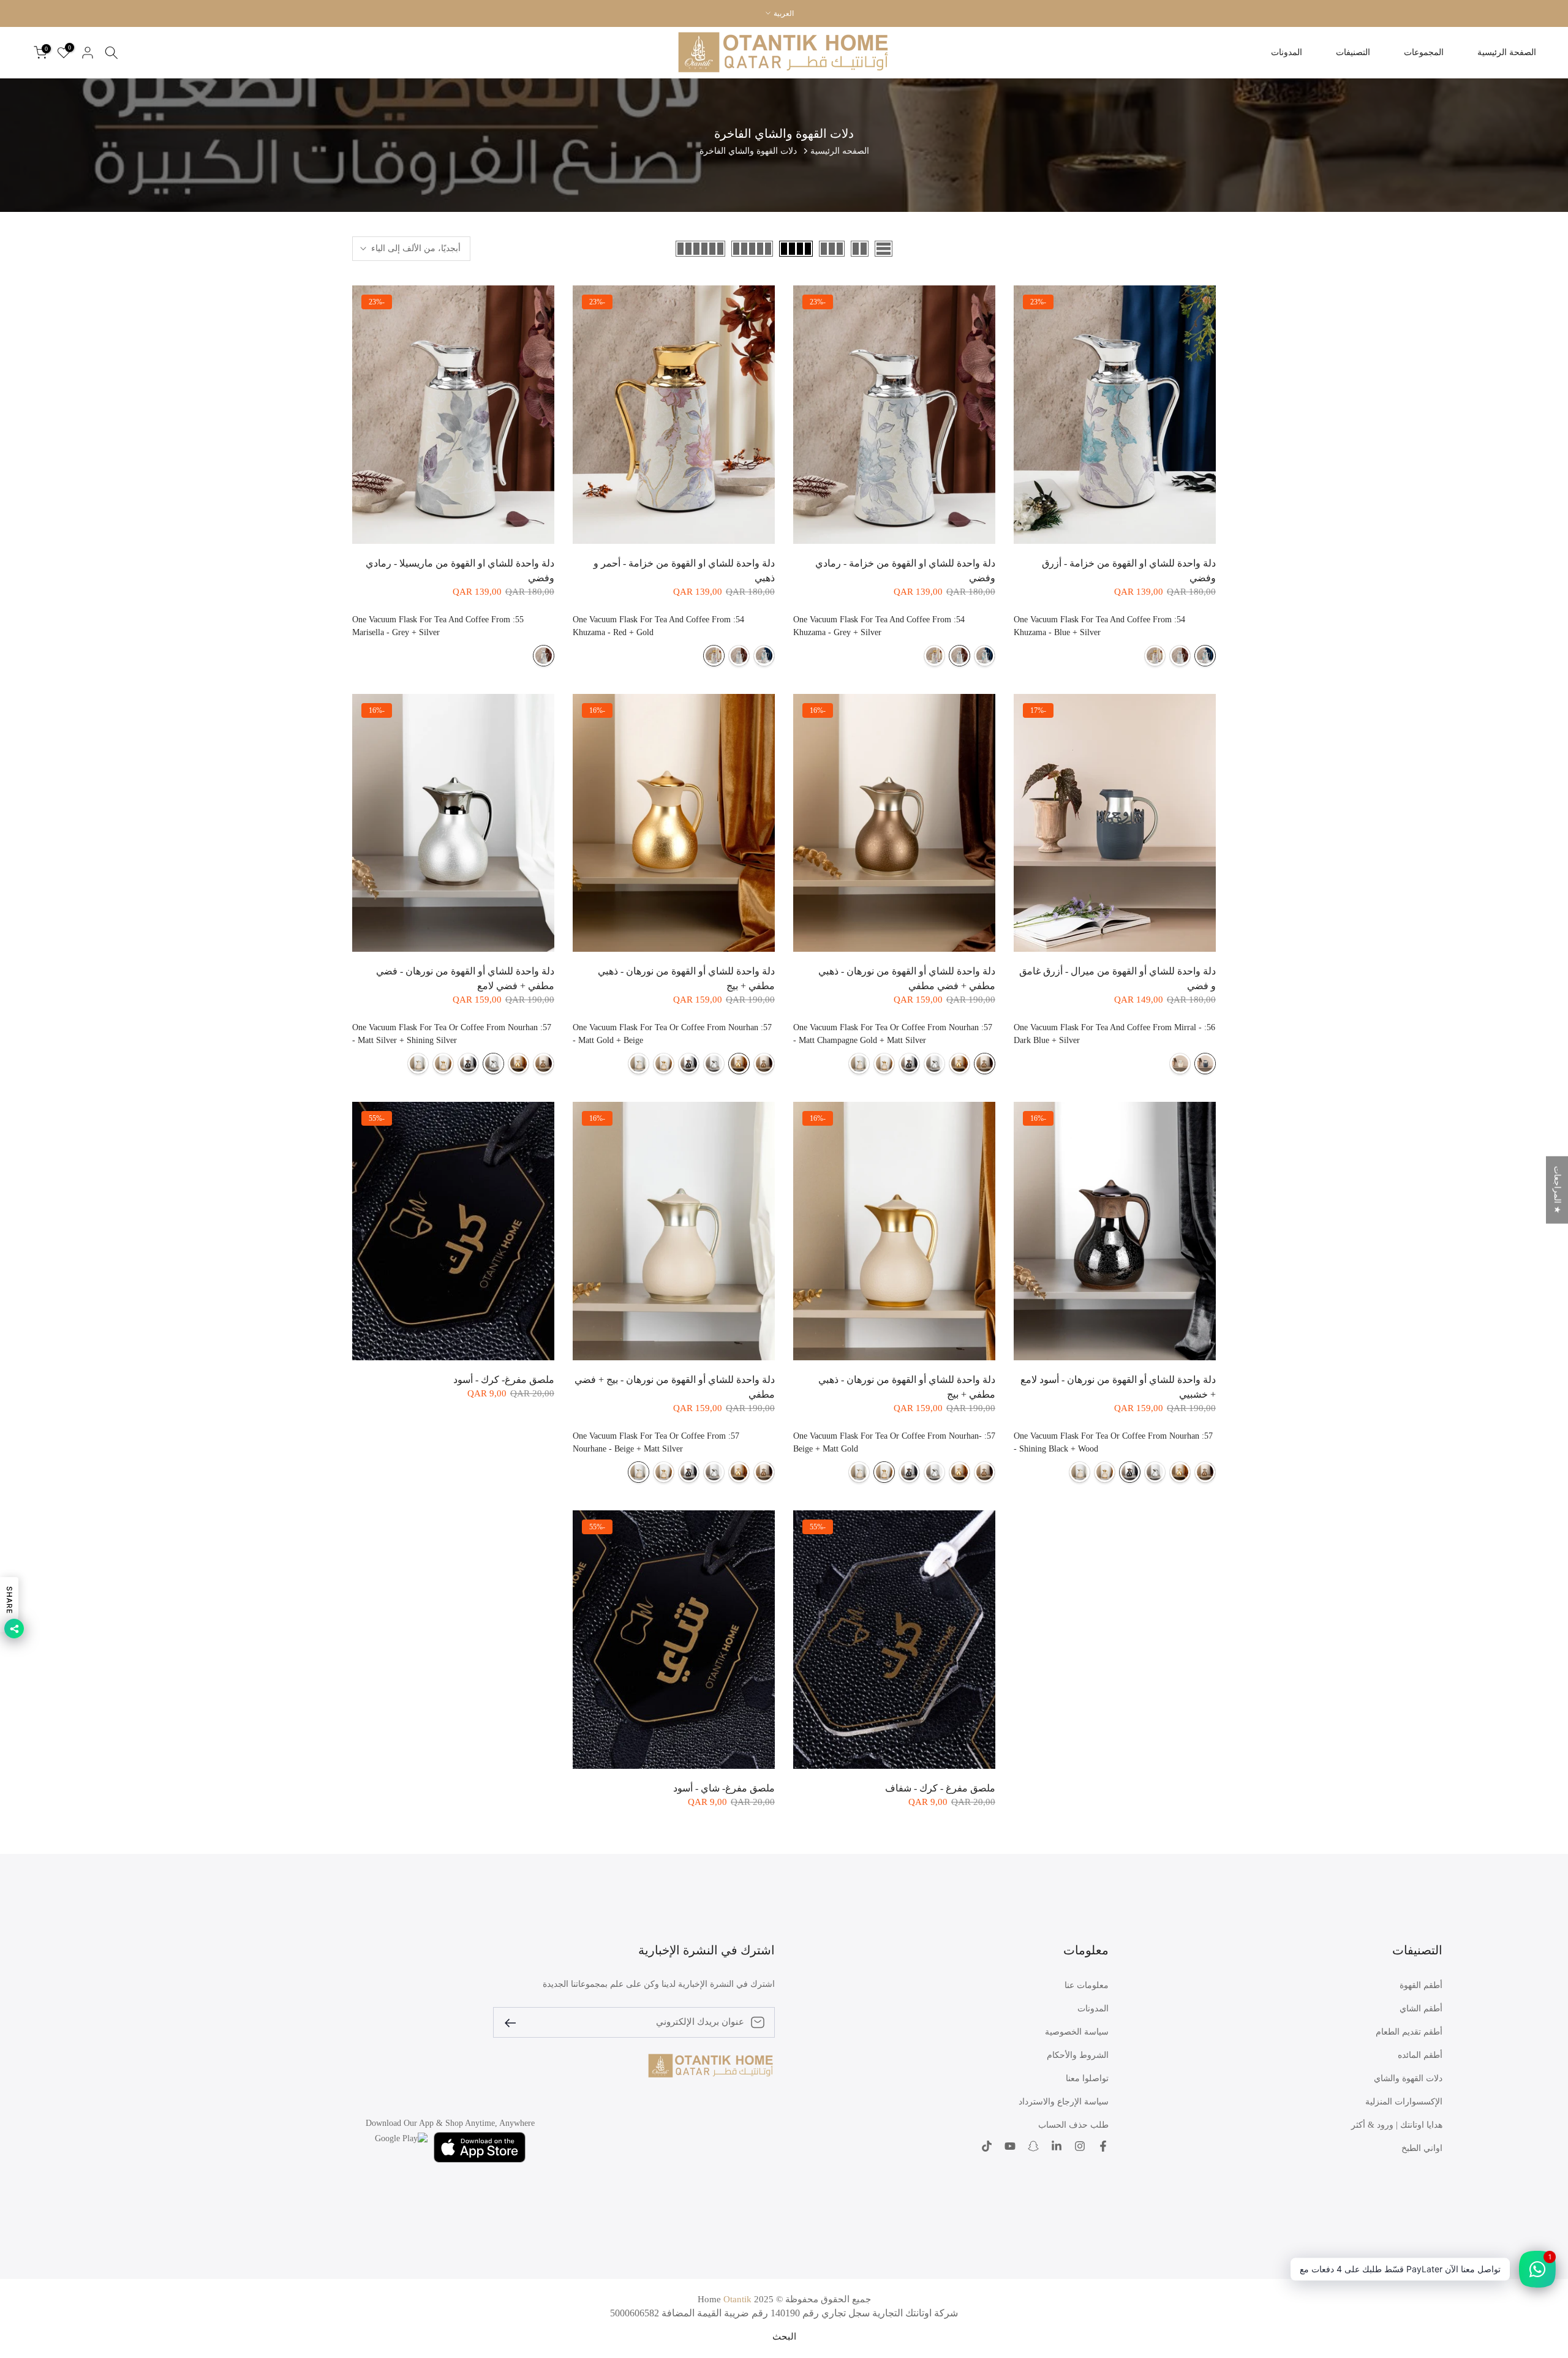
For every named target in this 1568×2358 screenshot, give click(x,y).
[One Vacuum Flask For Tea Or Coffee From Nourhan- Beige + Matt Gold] (884, 1064)
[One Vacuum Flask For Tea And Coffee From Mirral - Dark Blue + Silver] (1205, 1064)
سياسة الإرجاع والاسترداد (1064, 2102)
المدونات (1287, 52)
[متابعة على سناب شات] (1033, 2147)
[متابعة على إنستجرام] (1080, 2147)
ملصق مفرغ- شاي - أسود (724, 1788)
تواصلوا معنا (1087, 2078)
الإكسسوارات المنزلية (1404, 2102)
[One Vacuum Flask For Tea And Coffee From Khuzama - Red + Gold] (1155, 656)
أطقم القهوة (1421, 1985)
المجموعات (1424, 52)
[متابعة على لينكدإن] (1057, 2147)
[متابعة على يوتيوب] (1010, 2147)
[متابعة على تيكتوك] (987, 2147)
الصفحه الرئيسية (840, 151)
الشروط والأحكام (1078, 2055)
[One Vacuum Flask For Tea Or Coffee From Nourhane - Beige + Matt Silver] (859, 1064)
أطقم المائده (1420, 2055)
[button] (245, 2243)
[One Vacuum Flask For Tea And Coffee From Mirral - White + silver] (1180, 1064)
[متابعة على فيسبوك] (1103, 2147)
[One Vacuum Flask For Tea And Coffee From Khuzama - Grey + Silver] (1180, 656)
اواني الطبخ (1422, 2148)
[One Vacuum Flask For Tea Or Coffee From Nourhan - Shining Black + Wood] (909, 1064)
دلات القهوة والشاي (1408, 2078)
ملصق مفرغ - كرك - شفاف (940, 1788)
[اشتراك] (515, 2022)
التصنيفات (1353, 52)
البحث (784, 2337)
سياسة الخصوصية (1077, 2032)
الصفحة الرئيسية (1507, 52)
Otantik (737, 2299)
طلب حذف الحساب (1073, 2125)
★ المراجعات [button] (1557, 1190)
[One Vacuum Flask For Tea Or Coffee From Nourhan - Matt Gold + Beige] (959, 1064)
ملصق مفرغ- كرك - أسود (504, 1380)
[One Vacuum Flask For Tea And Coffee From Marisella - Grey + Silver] (544, 656)
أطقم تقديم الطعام (1409, 2032)
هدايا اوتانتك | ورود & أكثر (1397, 2125)
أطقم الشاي (1421, 2009)
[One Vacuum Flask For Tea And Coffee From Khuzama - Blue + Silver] (1205, 656)
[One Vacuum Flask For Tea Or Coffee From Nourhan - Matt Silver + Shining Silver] (934, 1064)
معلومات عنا (1087, 1985)
